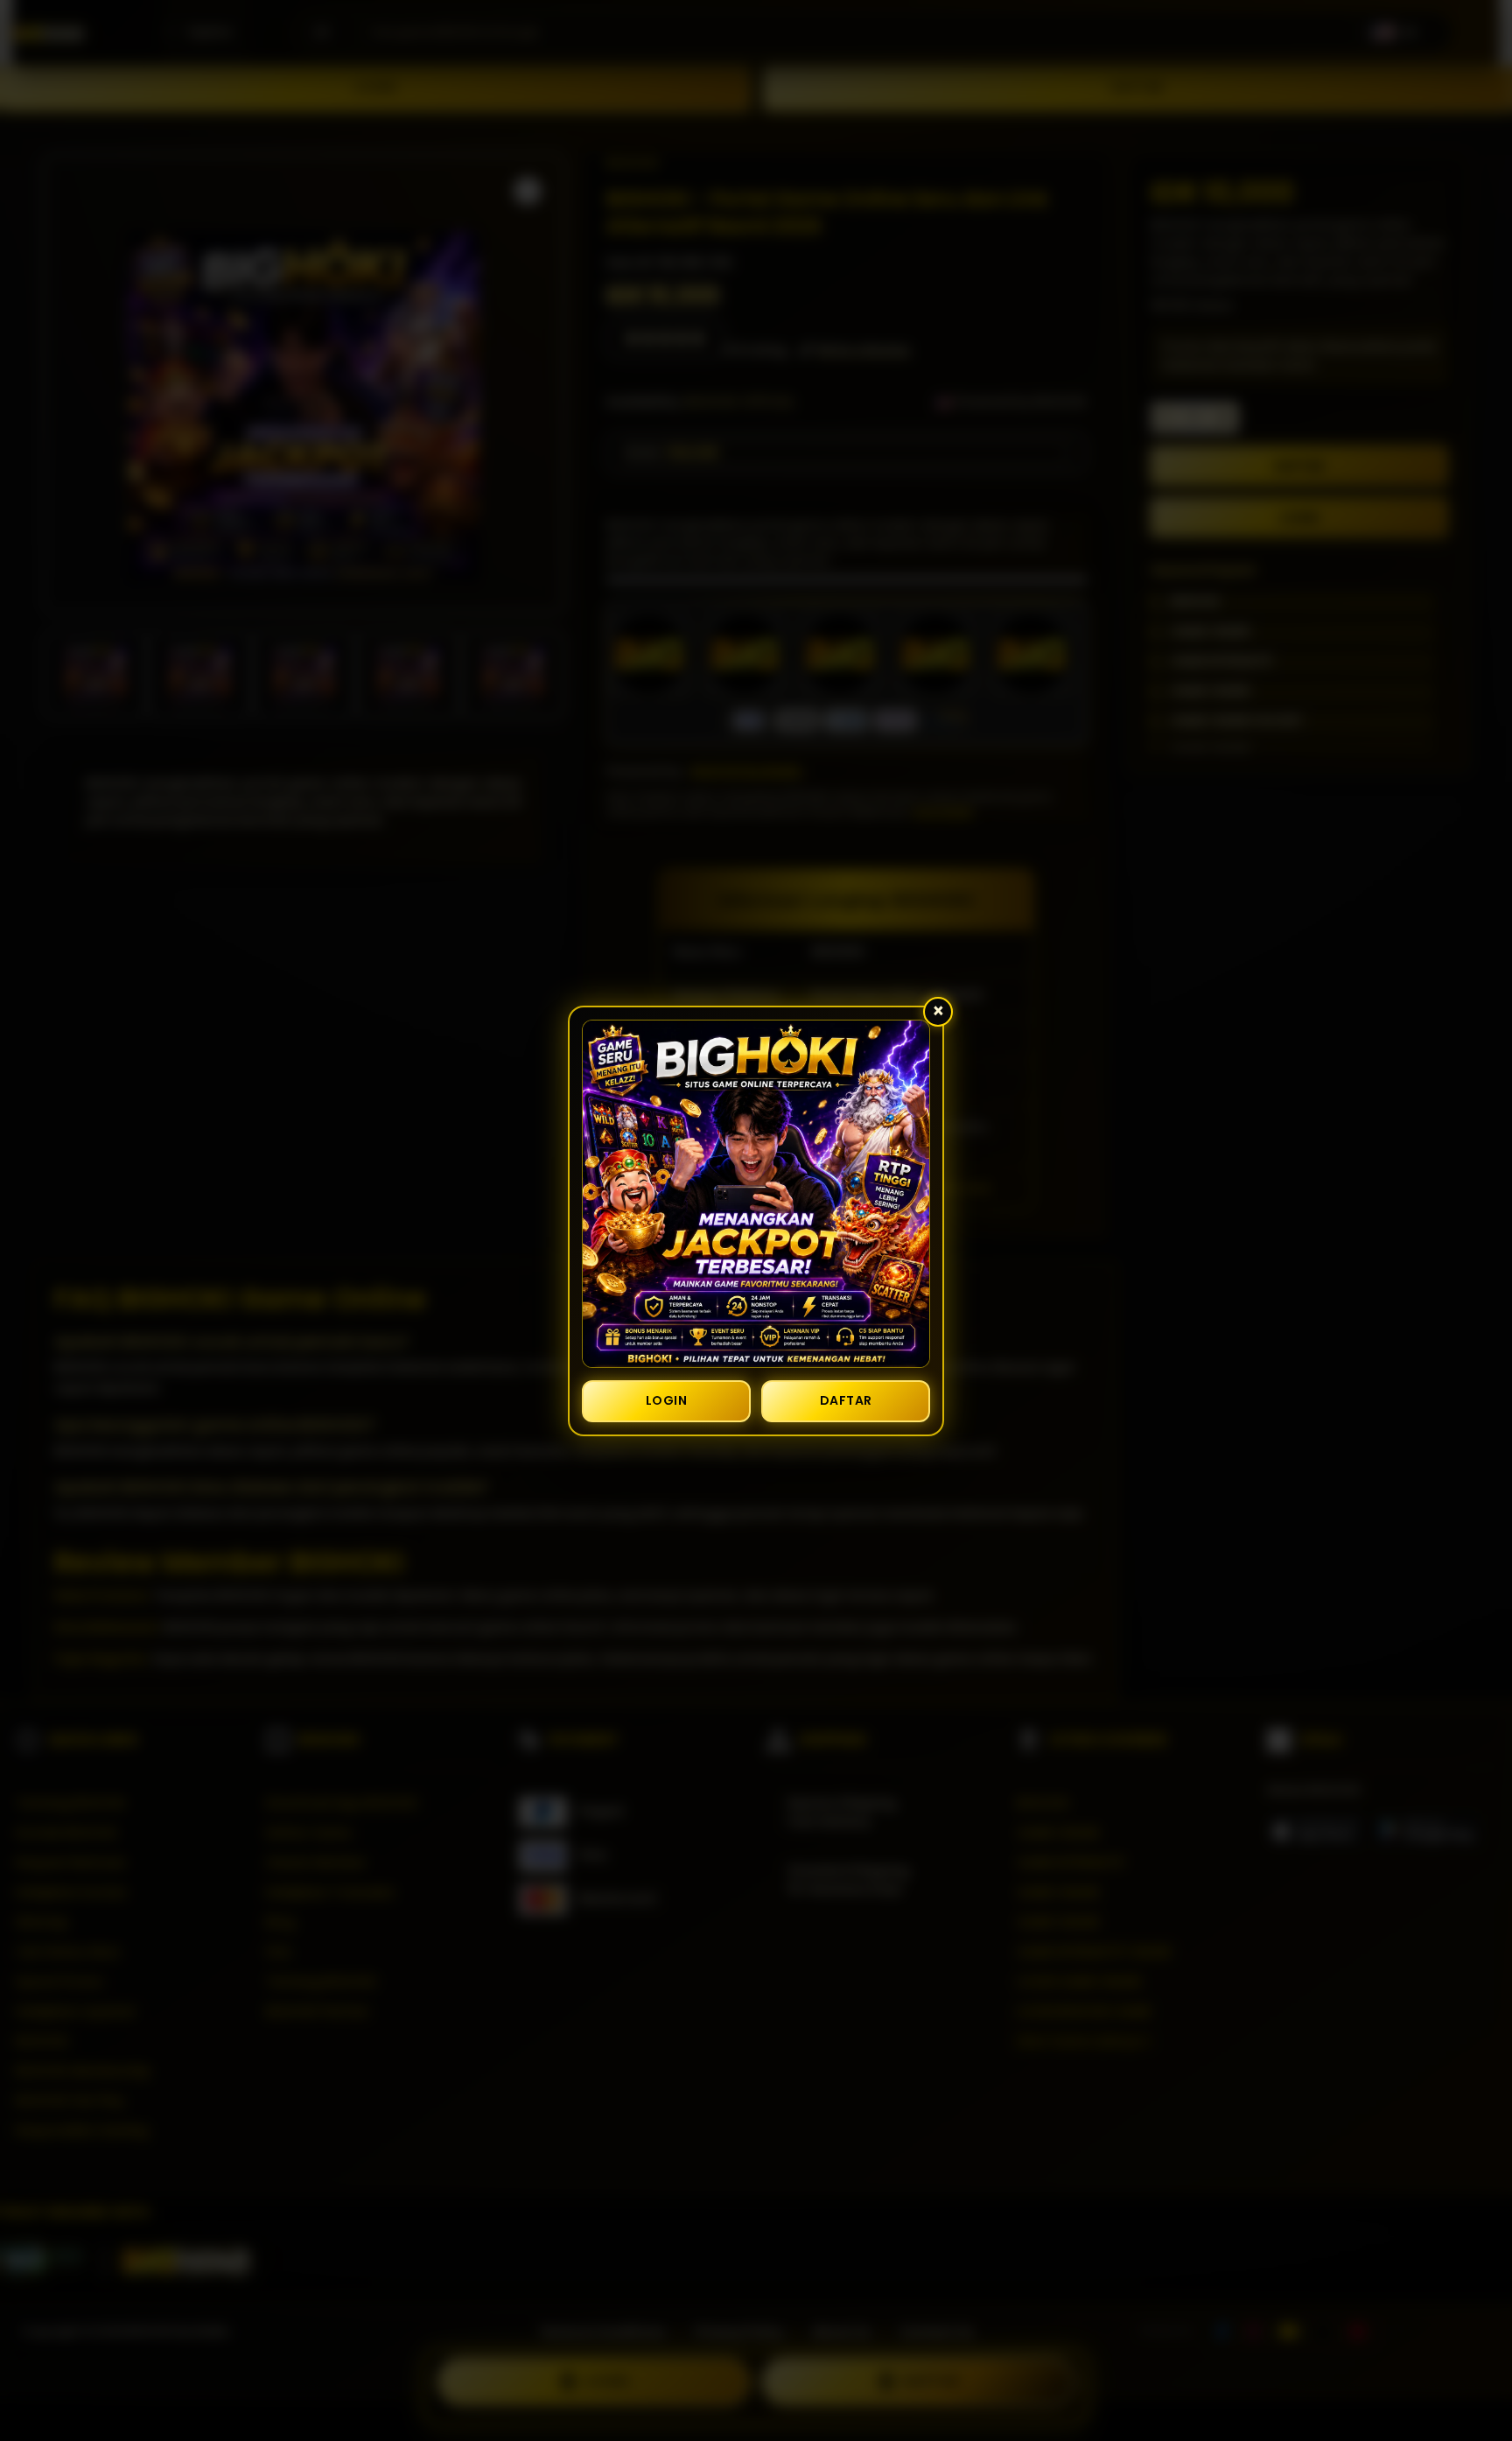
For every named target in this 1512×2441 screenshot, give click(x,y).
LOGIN (667, 1400)
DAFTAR (846, 1400)
